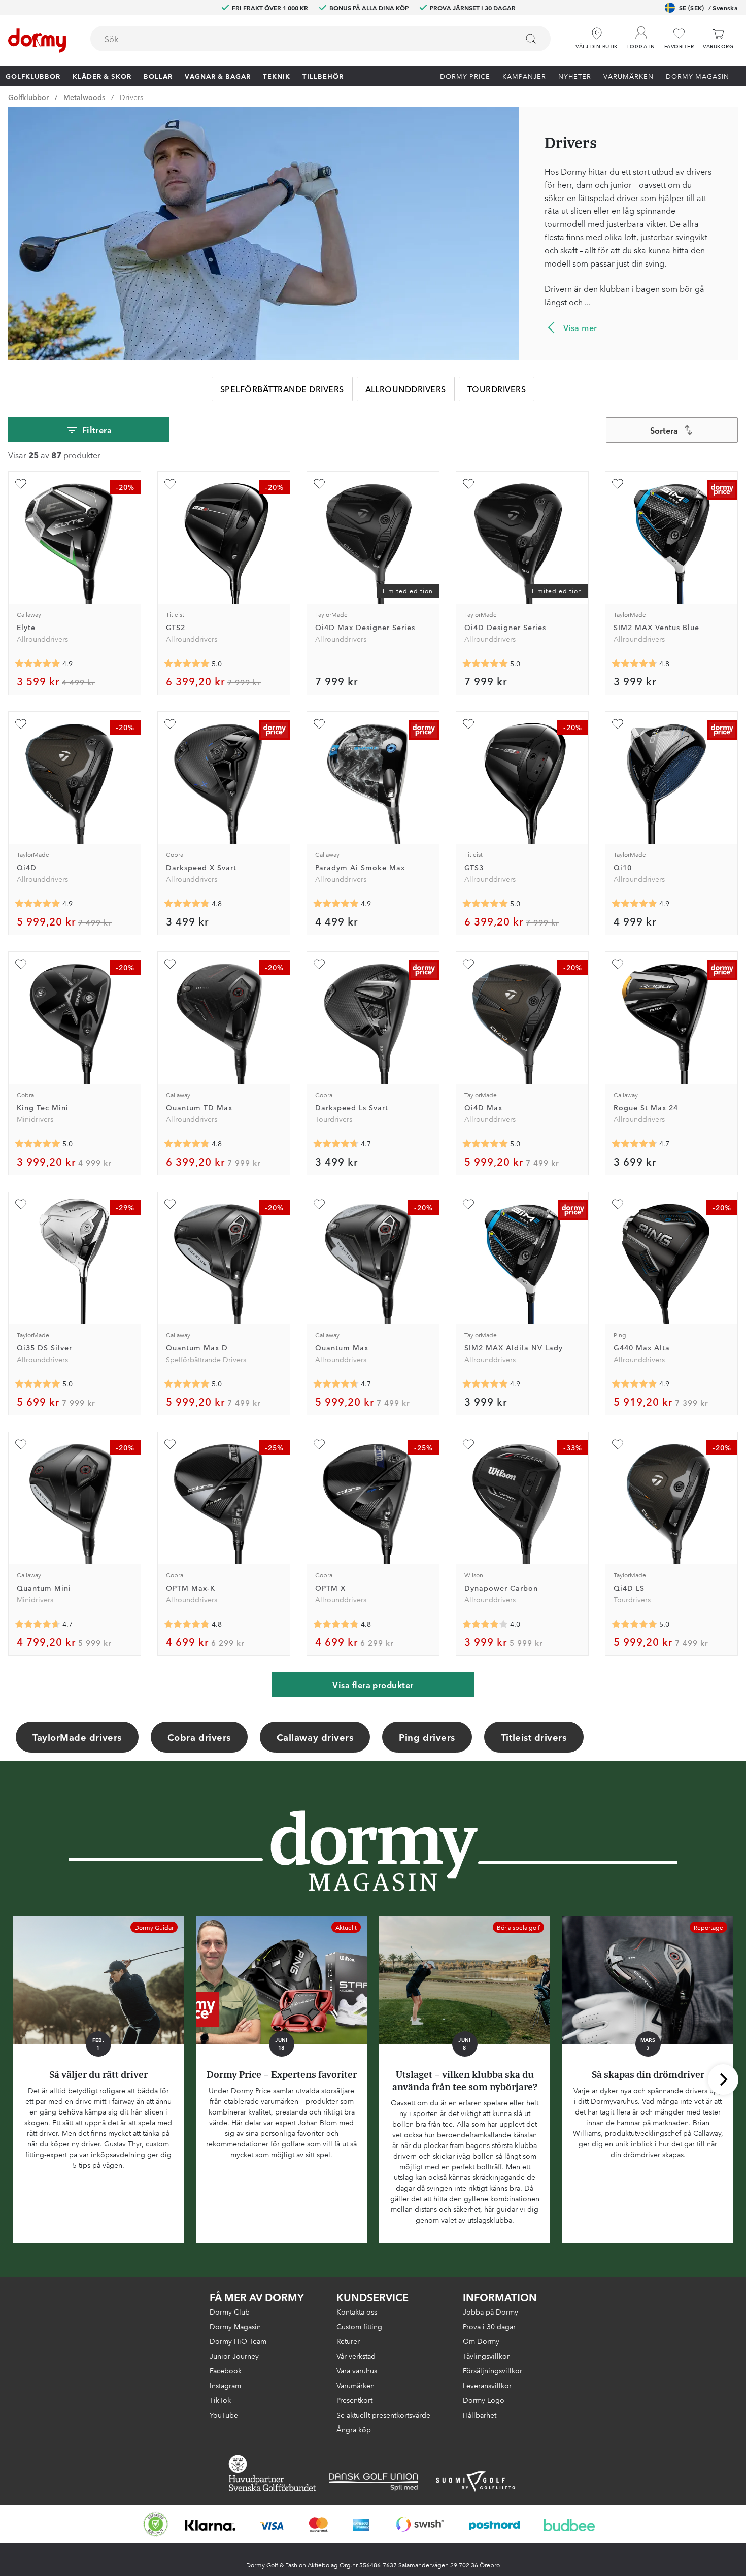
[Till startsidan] (37, 41)
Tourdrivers (497, 389)
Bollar (158, 76)
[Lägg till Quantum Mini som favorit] (21, 1444)
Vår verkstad (356, 2356)
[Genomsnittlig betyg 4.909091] (38, 904)
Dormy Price (465, 76)
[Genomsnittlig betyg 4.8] (336, 1624)
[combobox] (320, 39)
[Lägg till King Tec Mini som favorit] (21, 964)
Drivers (131, 97)
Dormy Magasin (698, 76)
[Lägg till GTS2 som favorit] (170, 484)
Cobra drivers (199, 1737)
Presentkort (354, 2400)
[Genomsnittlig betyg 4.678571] (336, 1144)
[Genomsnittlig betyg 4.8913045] (38, 664)
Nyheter (575, 76)
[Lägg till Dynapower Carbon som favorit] (468, 1444)
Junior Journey (234, 2356)
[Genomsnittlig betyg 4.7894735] (187, 904)
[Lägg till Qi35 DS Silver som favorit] (21, 1204)
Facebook (226, 2370)
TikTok (220, 2400)
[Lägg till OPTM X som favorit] (319, 1444)
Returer (348, 2341)
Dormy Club (230, 2311)
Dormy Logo (484, 2400)
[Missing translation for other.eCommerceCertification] (156, 2524)
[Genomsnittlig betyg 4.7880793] (634, 664)
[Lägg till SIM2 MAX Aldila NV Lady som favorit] (468, 1204)
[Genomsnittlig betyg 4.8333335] (187, 1624)
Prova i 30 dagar (489, 2326)
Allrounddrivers (406, 389)
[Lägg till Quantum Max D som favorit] (170, 1204)
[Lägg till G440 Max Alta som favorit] (618, 1204)
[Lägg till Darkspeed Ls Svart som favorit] (319, 964)
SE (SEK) (708, 7)
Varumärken (629, 76)
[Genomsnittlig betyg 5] (187, 664)
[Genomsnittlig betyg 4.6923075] (38, 1624)
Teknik (277, 76)
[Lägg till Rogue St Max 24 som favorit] (618, 964)
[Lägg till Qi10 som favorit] (618, 724)
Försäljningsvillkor (493, 2370)
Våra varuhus (357, 2370)
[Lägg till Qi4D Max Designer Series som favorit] (319, 484)
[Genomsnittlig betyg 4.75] (187, 1144)
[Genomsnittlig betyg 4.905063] (634, 904)
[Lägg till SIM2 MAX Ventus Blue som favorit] (618, 484)
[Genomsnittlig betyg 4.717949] (634, 1144)
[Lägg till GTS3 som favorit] (468, 724)
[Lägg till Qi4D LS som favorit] (618, 1444)
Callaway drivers (315, 1737)
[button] (641, 35)
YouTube (224, 2415)
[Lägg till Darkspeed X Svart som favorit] (170, 724)
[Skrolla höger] (723, 2079)
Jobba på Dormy (490, 2311)
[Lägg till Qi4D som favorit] (21, 724)
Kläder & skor (102, 76)
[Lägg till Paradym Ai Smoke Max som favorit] (319, 724)
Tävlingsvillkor (486, 2356)
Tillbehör (323, 76)
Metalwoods (84, 97)
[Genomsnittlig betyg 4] (485, 1624)
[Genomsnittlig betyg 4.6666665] (336, 1384)
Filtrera (97, 430)
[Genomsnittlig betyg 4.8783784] (336, 904)
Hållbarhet (480, 2415)
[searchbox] (297, 39)
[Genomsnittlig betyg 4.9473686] (485, 1384)
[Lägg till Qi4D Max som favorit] (468, 964)
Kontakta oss (357, 2311)
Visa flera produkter (373, 1685)
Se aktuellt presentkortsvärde (383, 2415)
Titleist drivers (534, 1737)
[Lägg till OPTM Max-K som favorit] (170, 1444)
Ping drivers (427, 1737)
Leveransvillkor (487, 2385)
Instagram (225, 2385)
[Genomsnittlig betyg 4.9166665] (634, 1384)
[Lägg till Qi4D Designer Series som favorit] (468, 484)
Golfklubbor (33, 76)
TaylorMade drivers (77, 1737)
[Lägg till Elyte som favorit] (21, 484)
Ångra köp (354, 2429)
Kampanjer (524, 76)
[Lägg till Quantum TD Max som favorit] (170, 964)
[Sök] (531, 39)
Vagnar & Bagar (218, 76)
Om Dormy (481, 2341)
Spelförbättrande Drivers (282, 389)
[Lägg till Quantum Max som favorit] (319, 1204)
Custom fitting (359, 2326)
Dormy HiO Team (238, 2341)
